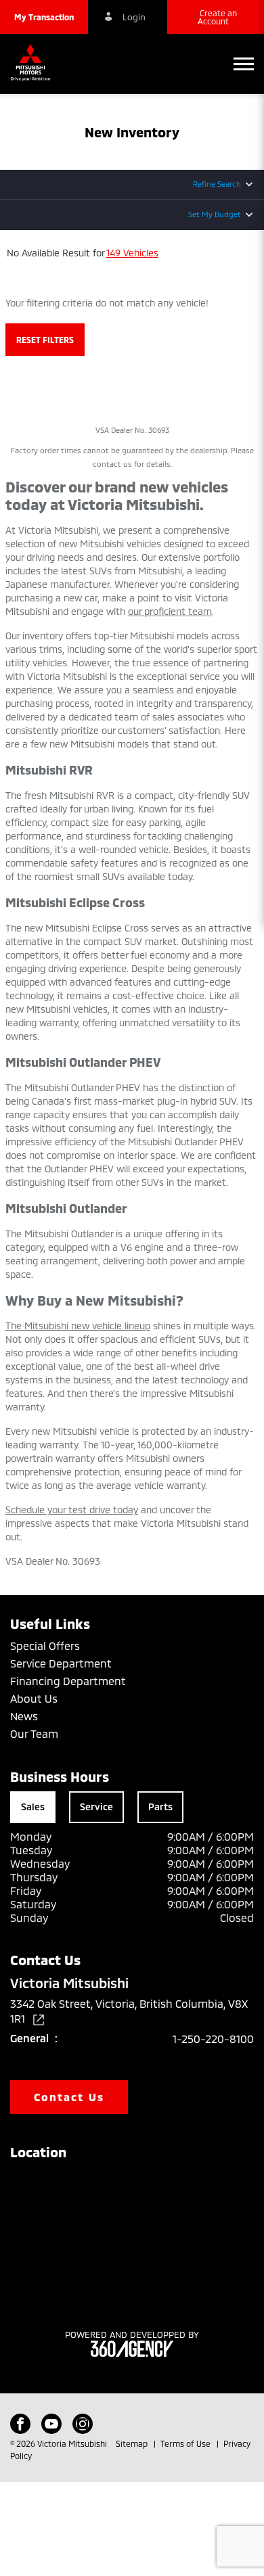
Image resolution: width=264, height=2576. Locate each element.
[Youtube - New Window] (51, 2424)
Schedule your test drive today (72, 1510)
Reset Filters (45, 340)
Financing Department (68, 1681)
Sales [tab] (33, 1807)
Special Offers (45, 1646)
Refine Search (217, 184)
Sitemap (133, 2443)
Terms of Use (186, 2443)
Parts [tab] (160, 1807)
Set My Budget (215, 214)
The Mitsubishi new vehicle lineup (78, 1326)
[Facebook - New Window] (20, 2424)
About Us (34, 1698)
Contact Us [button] (69, 2097)
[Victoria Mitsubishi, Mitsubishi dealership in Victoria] (34, 64)
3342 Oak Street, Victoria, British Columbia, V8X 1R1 (129, 2011)
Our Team (34, 1733)
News (24, 1716)
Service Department (61, 1663)
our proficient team (170, 611)
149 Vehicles (132, 253)
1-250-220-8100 (213, 2039)
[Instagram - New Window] (83, 2424)
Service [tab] (96, 1807)
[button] (44, 17)
